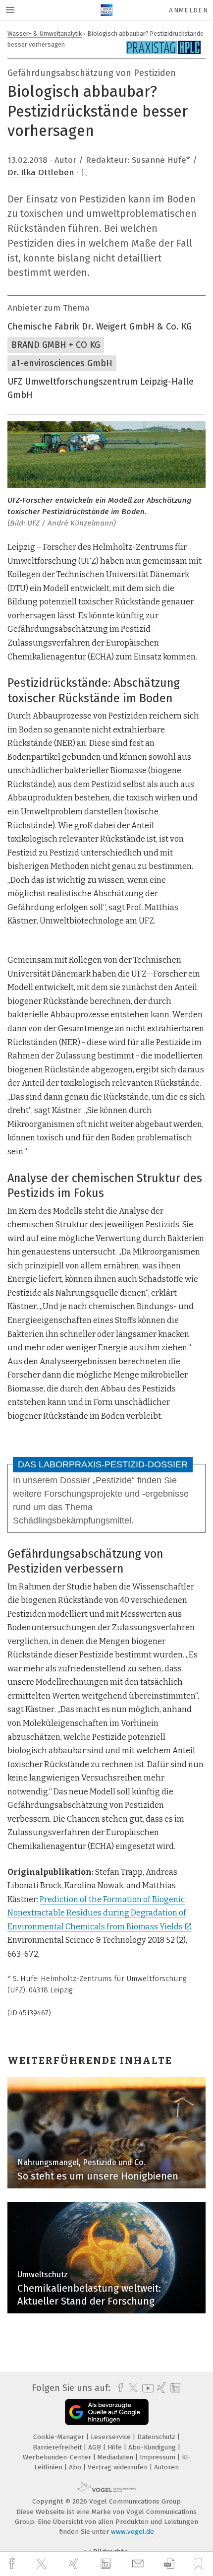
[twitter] (43, 2564)
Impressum (159, 2457)
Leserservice (112, 2437)
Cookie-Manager (60, 2437)
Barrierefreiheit (58, 2447)
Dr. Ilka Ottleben (41, 172)
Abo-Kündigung (153, 2447)
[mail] (139, 2564)
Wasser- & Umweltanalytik (45, 33)
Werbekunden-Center (58, 2457)
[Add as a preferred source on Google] (107, 2412)
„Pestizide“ (114, 1480)
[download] (169, 2564)
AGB (96, 2447)
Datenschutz (157, 2437)
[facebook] (13, 2564)
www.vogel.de (133, 2532)
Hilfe (116, 2447)
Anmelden (188, 10)
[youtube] (146, 2388)
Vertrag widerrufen (119, 2467)
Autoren (166, 2467)
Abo (76, 2467)
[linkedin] (107, 2564)
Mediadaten (116, 2457)
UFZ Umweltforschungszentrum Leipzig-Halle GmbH (101, 388)
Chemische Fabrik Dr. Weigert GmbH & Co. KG (100, 327)
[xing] (75, 2564)
